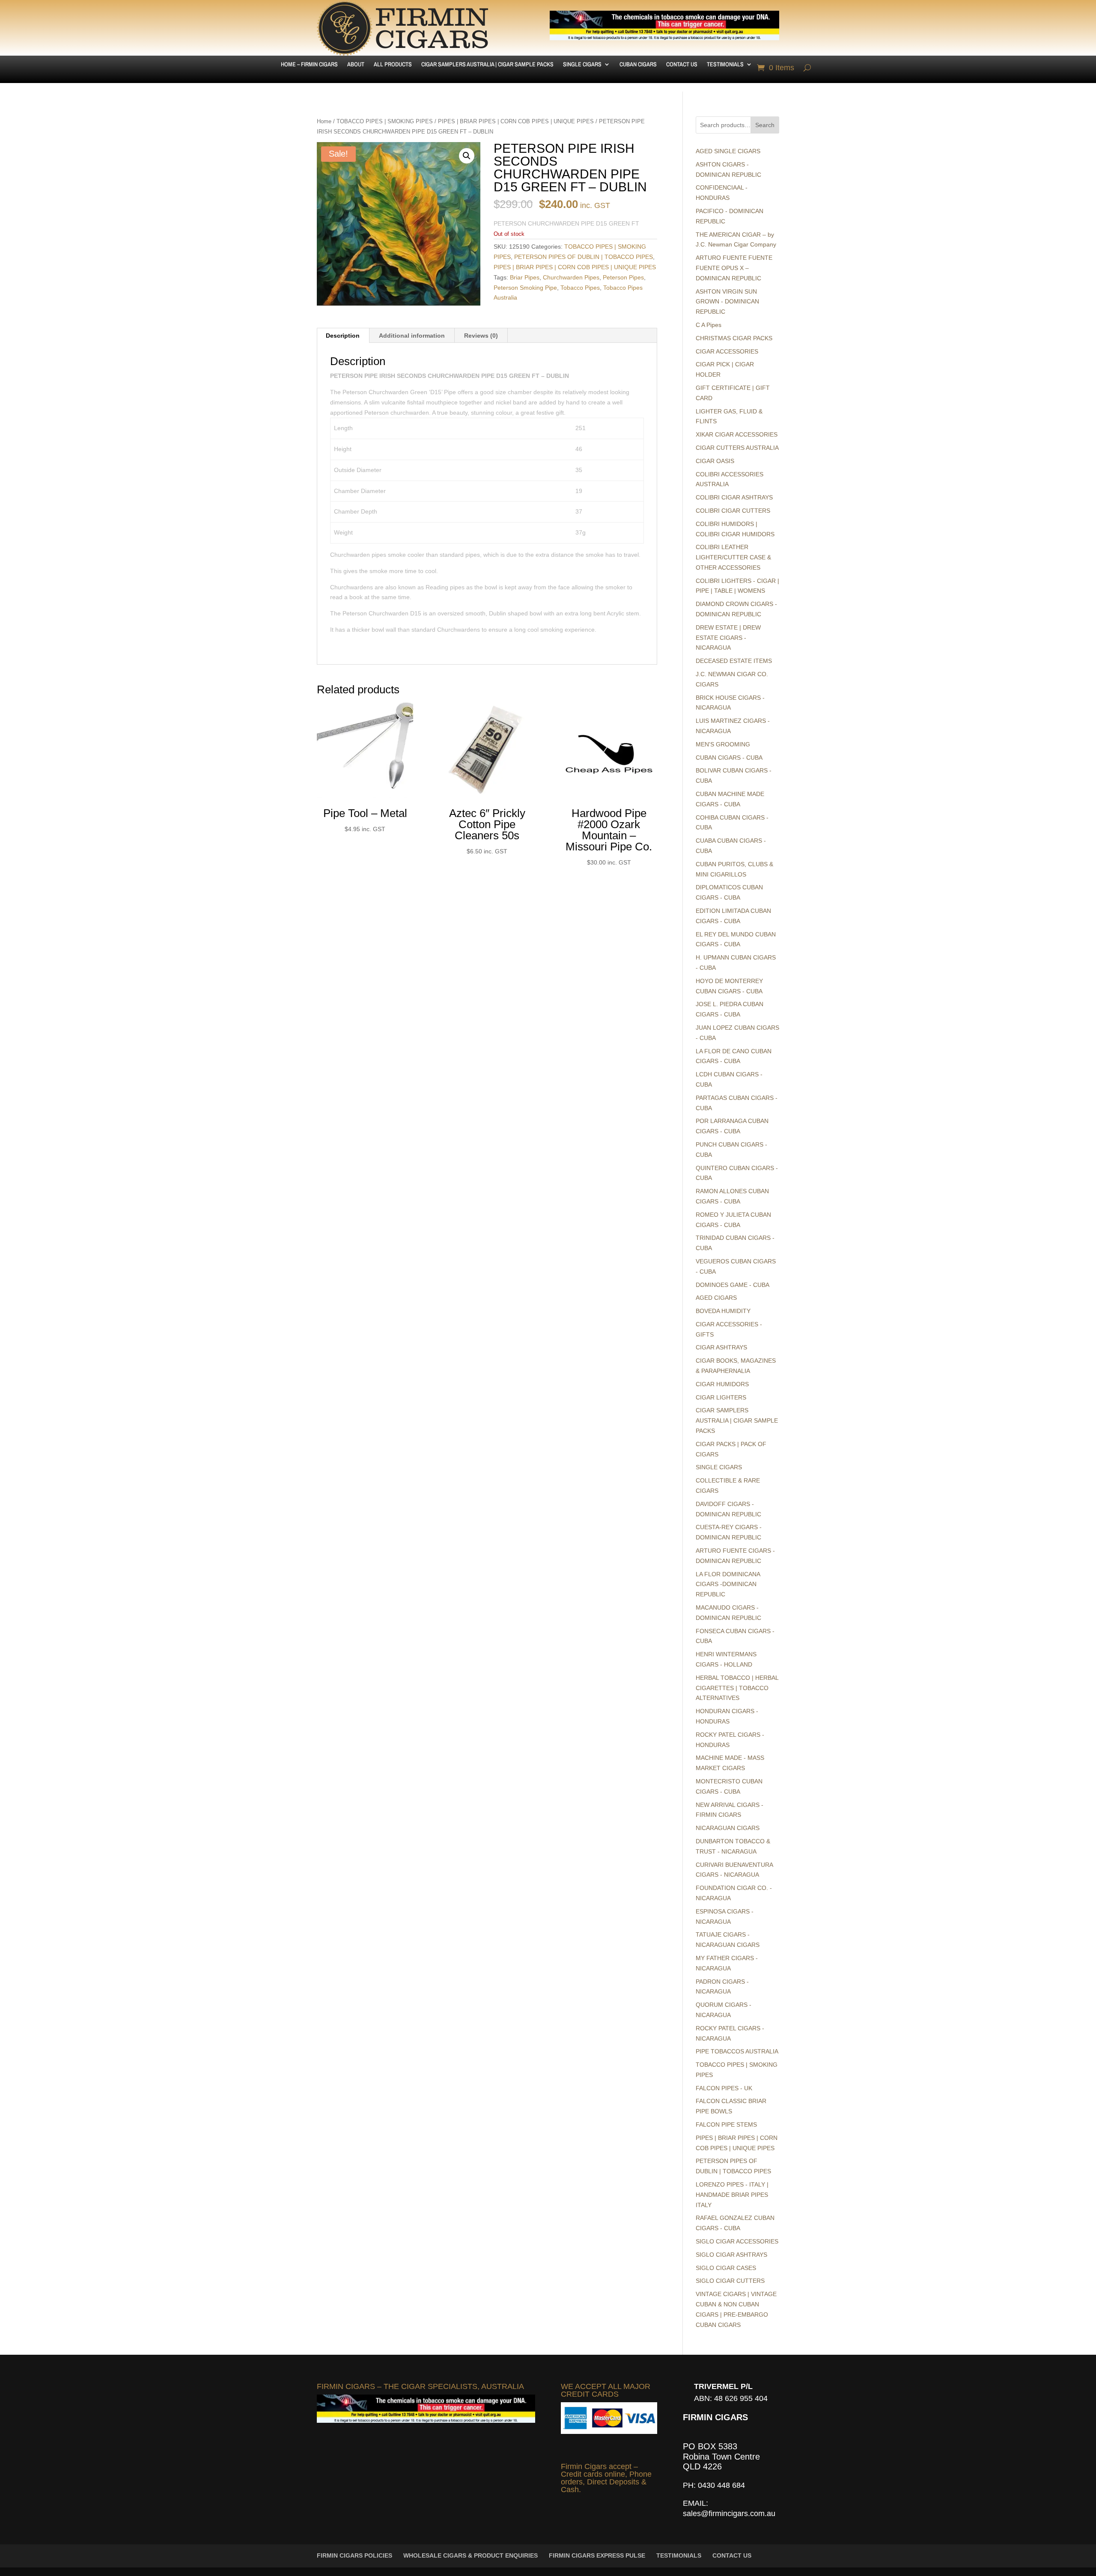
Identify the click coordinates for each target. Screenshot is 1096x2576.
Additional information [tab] (412, 336)
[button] (467, 156)
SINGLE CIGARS (582, 65)
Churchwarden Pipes (571, 277)
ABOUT (356, 65)
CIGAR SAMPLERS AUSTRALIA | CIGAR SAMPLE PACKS (487, 65)
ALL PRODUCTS (393, 65)
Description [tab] (343, 336)
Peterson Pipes (623, 277)
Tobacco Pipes (580, 288)
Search (765, 125)
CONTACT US (682, 65)
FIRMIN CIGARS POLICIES (354, 2555)
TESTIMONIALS (725, 65)
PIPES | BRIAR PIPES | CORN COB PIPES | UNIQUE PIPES (516, 121)
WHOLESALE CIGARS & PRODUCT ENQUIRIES (471, 2555)
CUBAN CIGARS (638, 65)
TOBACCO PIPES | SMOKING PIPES (385, 121)
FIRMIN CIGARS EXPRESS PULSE (597, 2555)
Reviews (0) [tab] (481, 336)
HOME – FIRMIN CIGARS (309, 65)
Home (324, 121)
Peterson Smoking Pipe (525, 288)
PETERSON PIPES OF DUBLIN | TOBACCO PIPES (584, 257)
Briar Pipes (525, 277)
